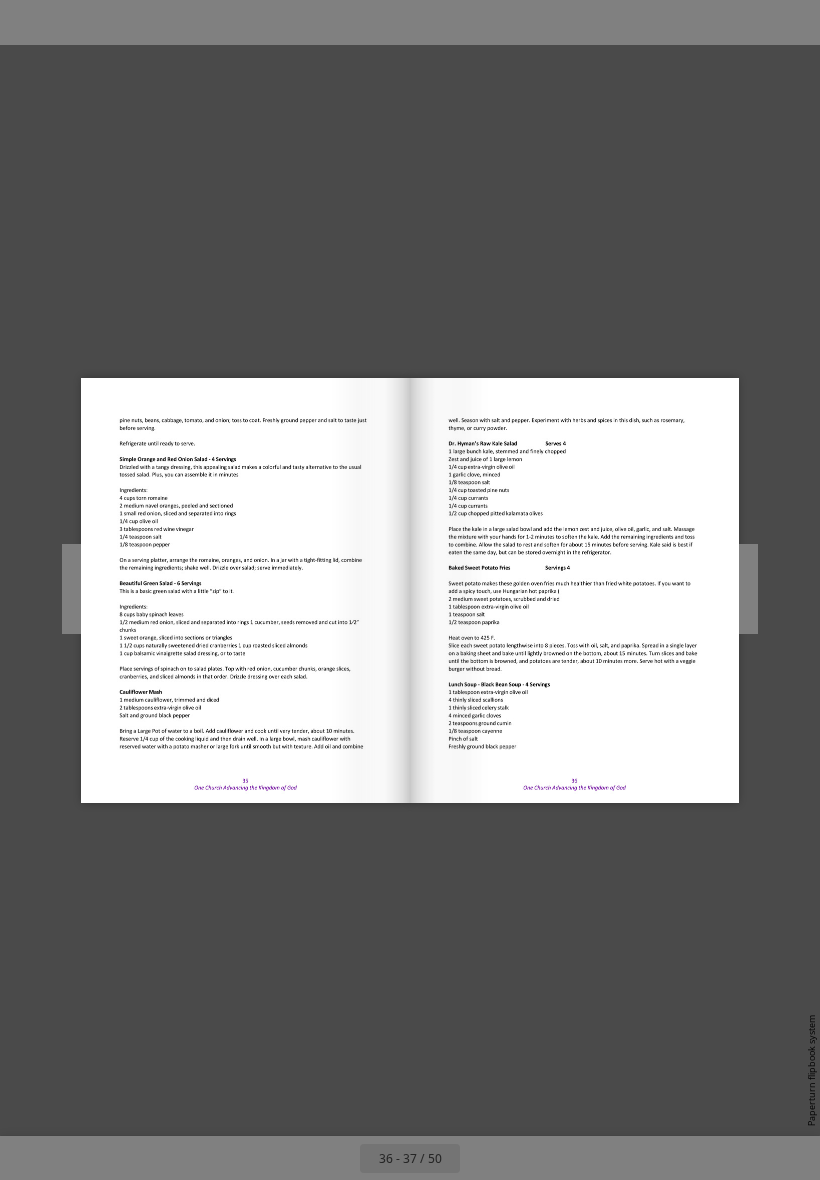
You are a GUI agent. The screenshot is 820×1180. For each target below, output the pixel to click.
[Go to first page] (294, 1158)
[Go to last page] (526, 1158)
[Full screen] (791, 22)
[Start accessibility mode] (208, 22)
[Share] (746, 22)
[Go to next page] (482, 1158)
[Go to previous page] (338, 1158)
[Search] (28, 22)
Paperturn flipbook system (811, 1070)
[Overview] (73, 22)
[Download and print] (163, 22)
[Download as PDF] (118, 22)
